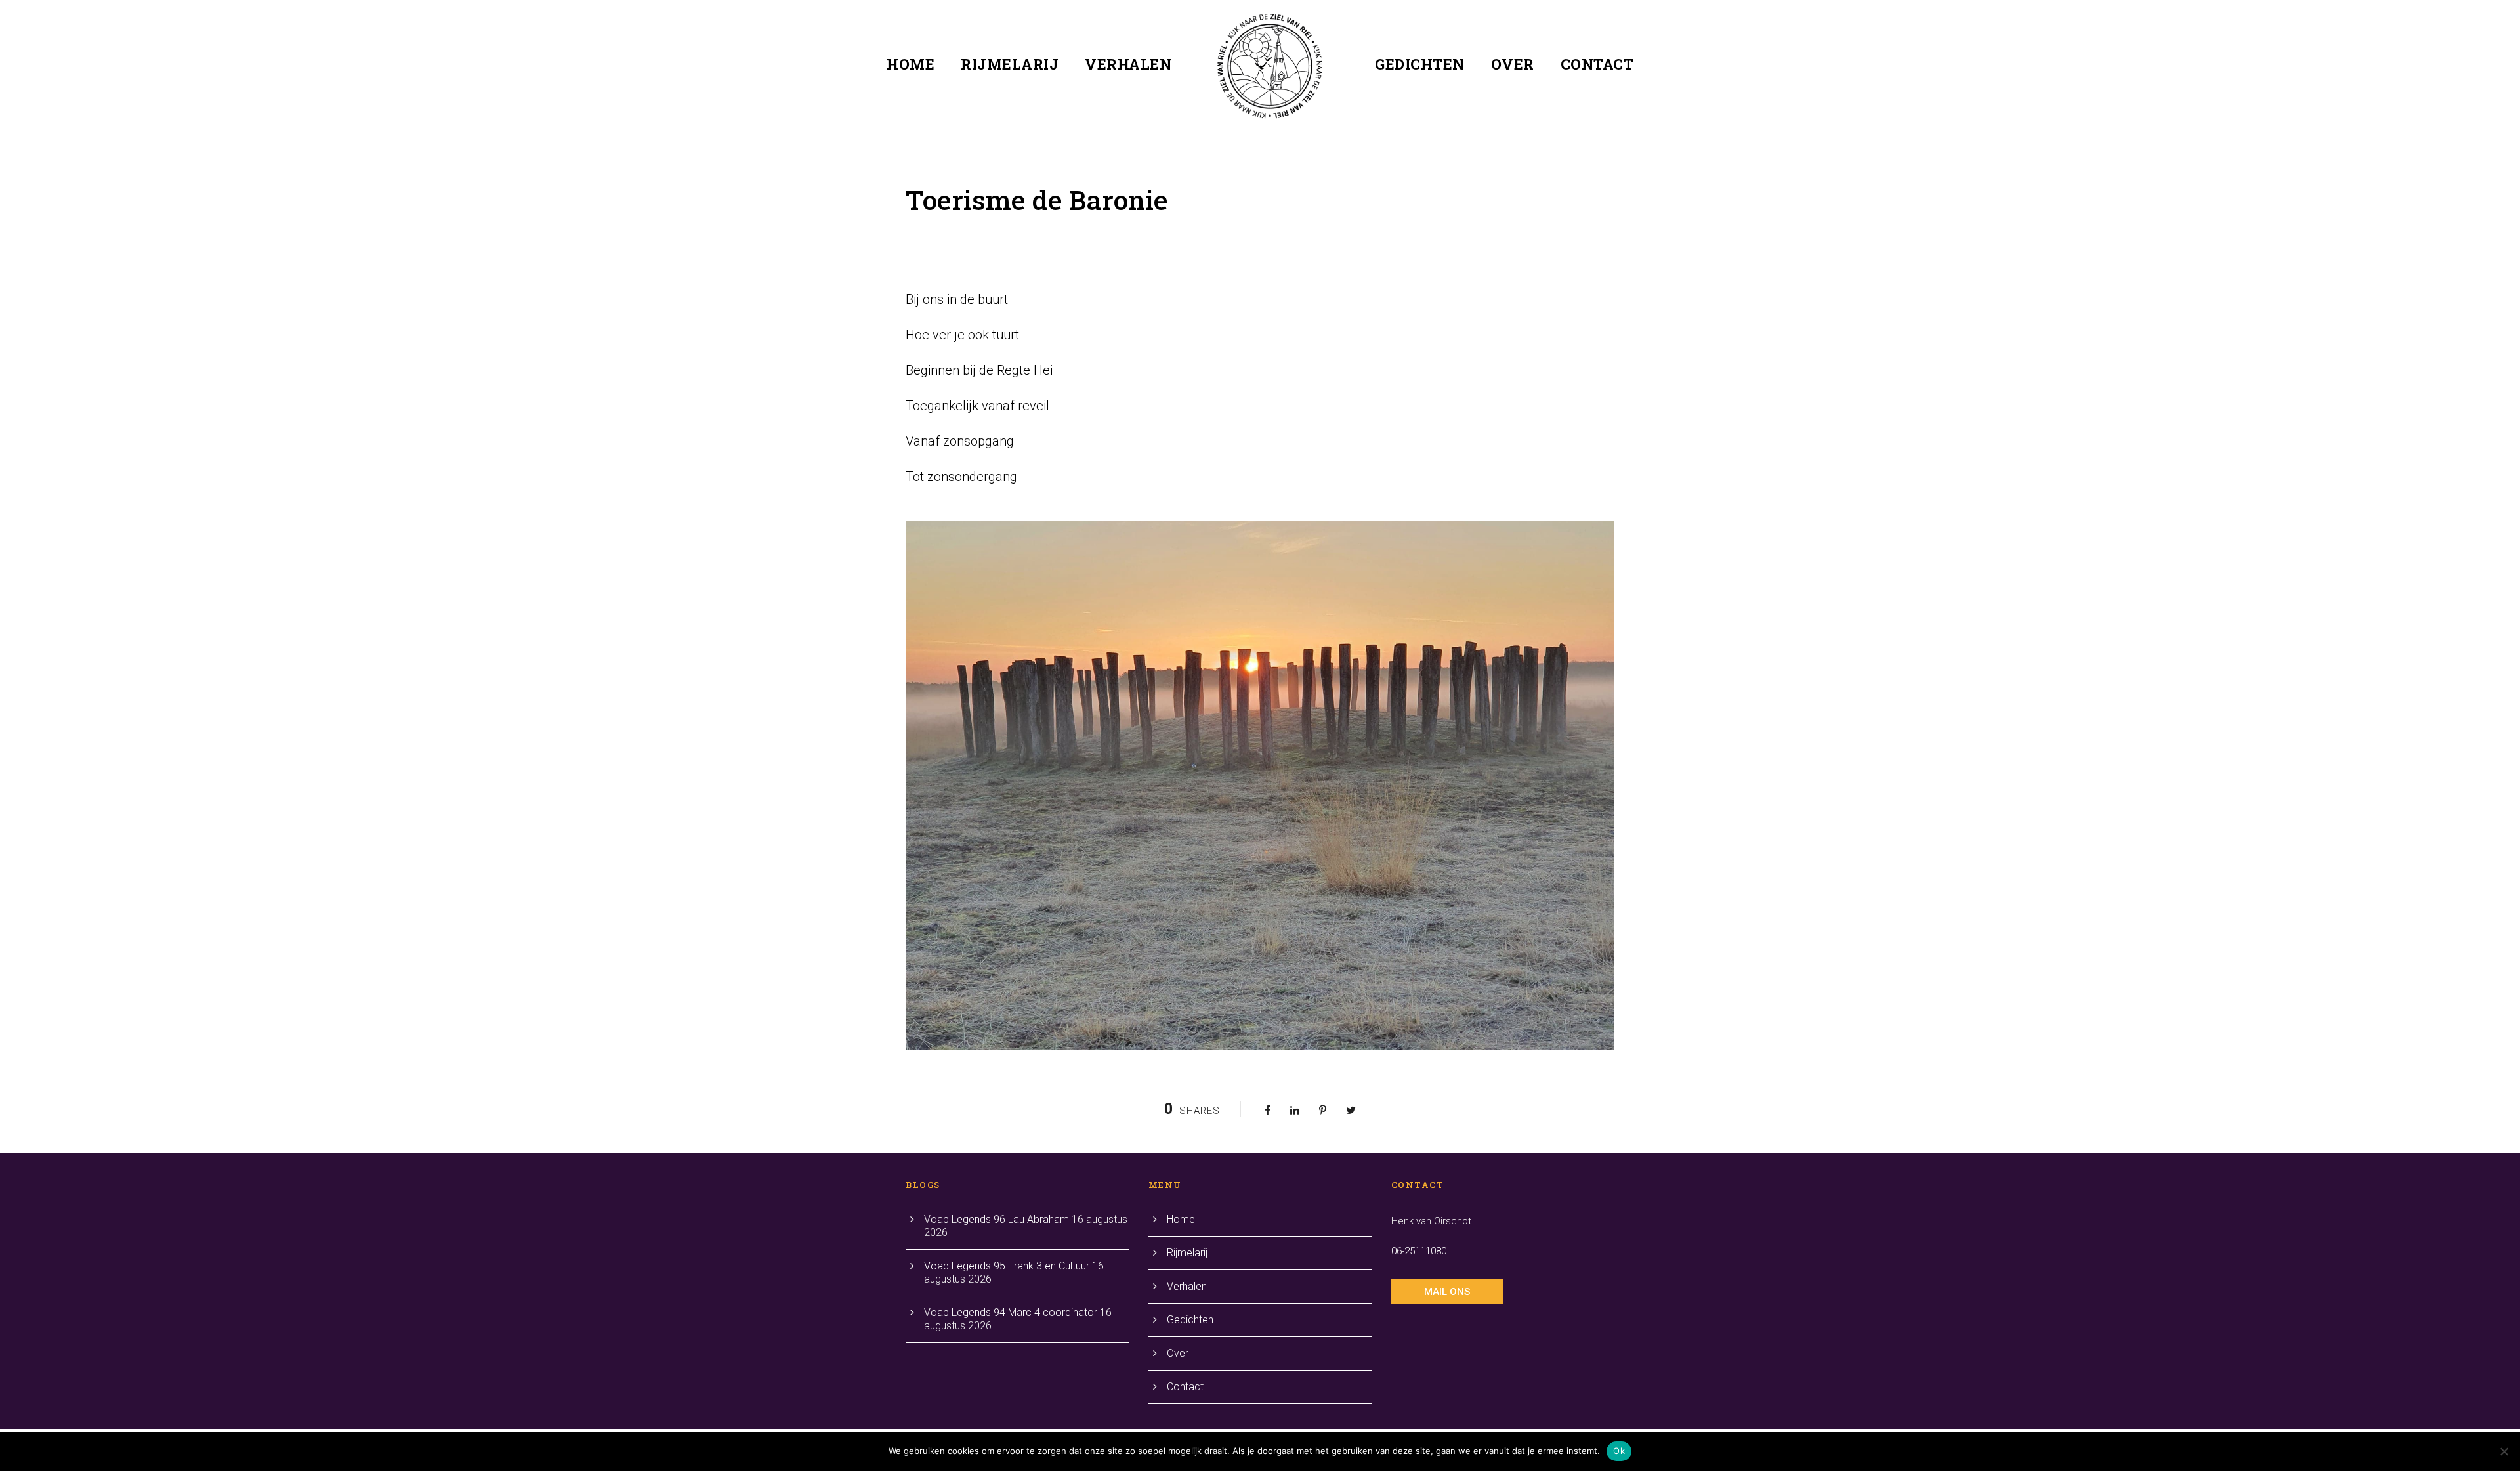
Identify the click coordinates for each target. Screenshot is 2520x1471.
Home (911, 64)
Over (1513, 64)
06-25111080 (1419, 1251)
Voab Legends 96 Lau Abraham (997, 1219)
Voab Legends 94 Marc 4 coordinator (1011, 1312)
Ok (1619, 1451)
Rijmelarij (1010, 64)
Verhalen (1128, 64)
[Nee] (2504, 1451)
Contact (1597, 64)
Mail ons (1447, 1292)
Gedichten (1420, 64)
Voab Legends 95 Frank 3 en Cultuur (1007, 1266)
